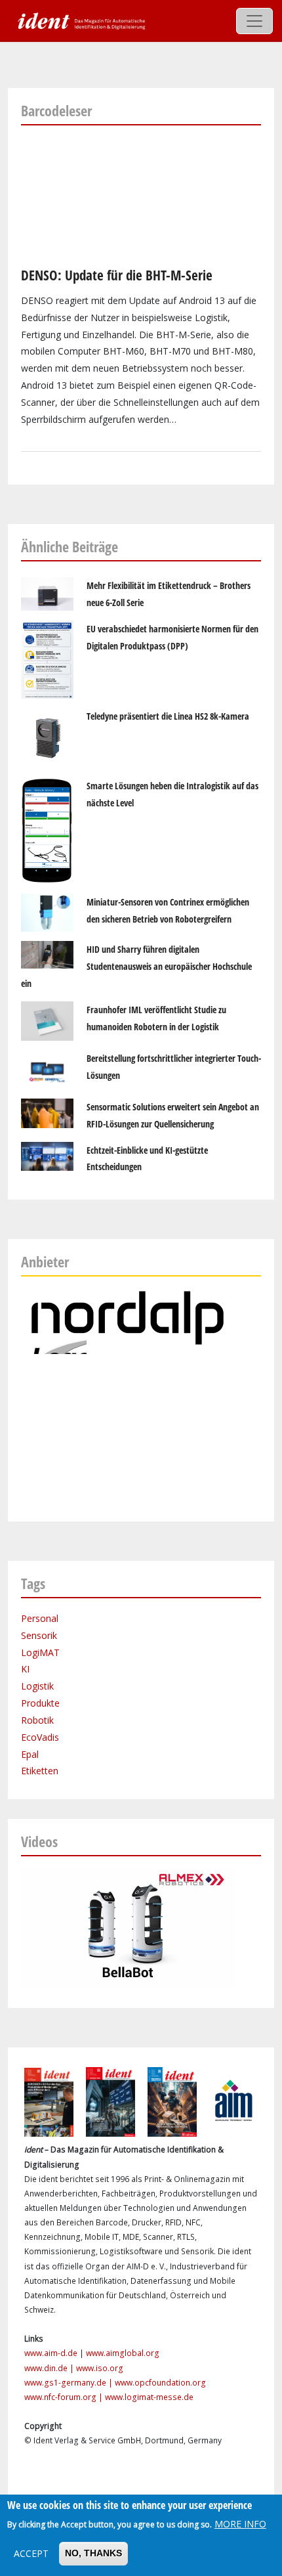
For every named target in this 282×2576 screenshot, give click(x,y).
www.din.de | (50, 2368)
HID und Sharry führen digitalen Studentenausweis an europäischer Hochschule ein (136, 966)
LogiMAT (40, 1652)
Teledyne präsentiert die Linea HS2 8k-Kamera (168, 716)
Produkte (40, 1703)
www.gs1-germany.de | (70, 2383)
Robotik (37, 1720)
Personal (40, 1618)
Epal (30, 1754)
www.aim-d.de (51, 2353)
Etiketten (40, 1771)
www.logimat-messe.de (149, 2397)
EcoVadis (40, 1737)
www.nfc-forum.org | (65, 2397)
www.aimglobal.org (123, 2353)
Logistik (37, 1686)
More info (240, 2524)
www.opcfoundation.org (160, 2383)
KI (25, 1669)
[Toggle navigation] (254, 21)
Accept (31, 2553)
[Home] (80, 20)
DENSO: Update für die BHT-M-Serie (117, 275)
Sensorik (39, 1635)
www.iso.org (100, 2368)
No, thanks (93, 2553)
